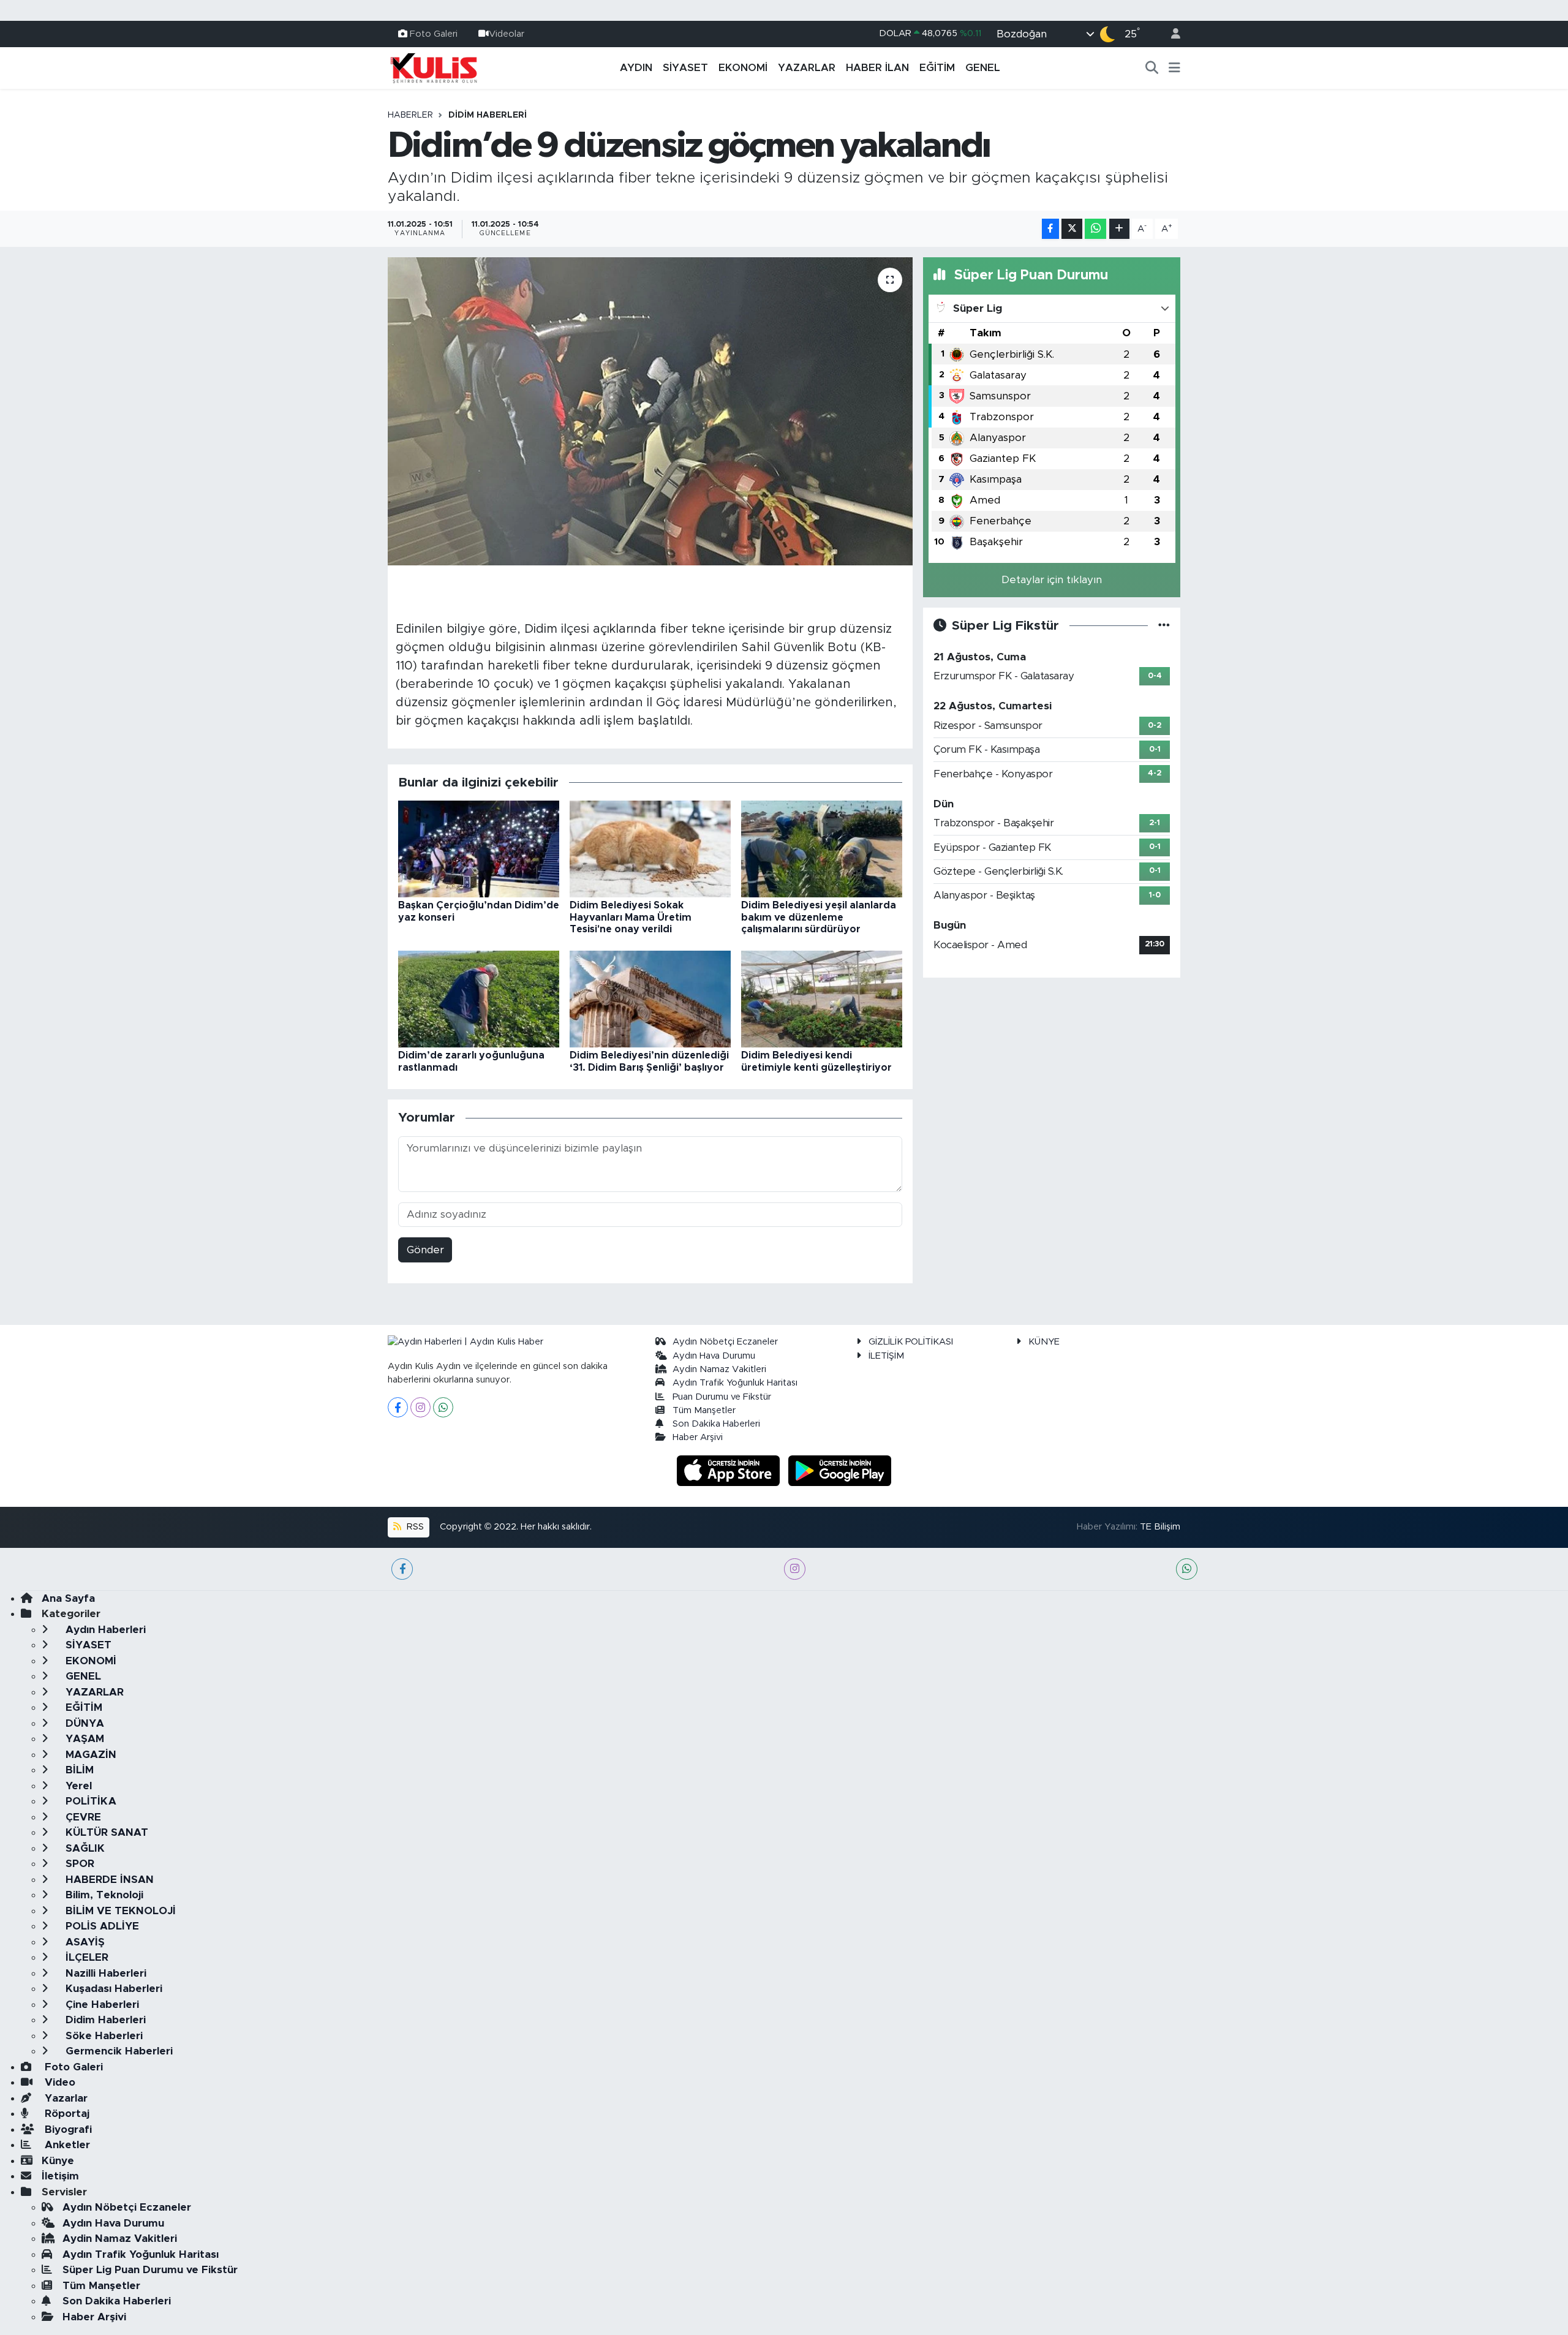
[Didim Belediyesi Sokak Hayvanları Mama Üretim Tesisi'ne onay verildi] (650, 849)
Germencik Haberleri (118, 2051)
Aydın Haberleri (104, 1630)
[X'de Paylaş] (1072, 229)
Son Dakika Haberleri (716, 1424)
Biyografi (67, 2129)
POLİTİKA (89, 1801)
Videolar (507, 33)
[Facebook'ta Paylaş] (1050, 229)
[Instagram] (420, 1407)
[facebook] (402, 1569)
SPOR (78, 1864)
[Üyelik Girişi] (1170, 34)
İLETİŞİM (886, 1356)
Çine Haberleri (101, 2005)
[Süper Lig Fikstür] (1164, 626)
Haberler (410, 115)
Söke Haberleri (103, 2036)
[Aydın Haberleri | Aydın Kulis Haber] (434, 67)
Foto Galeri (434, 33)
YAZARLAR (807, 68)
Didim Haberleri (488, 115)
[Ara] (1152, 68)
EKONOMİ (743, 68)
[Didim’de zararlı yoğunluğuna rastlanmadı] (479, 999)
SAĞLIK (84, 1848)
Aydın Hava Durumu (714, 1356)
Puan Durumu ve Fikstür (722, 1397)
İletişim (60, 2176)
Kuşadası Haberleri (112, 1989)
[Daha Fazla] (1119, 229)
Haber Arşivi (698, 1437)
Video (58, 2082)
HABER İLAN (877, 68)
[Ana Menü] (1174, 68)
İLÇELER (85, 1957)
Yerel (77, 1786)
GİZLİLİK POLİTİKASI (911, 1342)
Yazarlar (65, 2098)
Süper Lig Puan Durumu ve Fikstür (150, 2270)
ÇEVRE (82, 1817)
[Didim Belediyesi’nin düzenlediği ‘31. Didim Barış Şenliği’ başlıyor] (650, 999)
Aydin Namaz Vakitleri (719, 1369)
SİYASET (685, 68)
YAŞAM (83, 1739)
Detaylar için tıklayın (1052, 580)
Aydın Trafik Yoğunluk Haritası (735, 1383)
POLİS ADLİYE (101, 1926)
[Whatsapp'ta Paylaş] (1095, 229)
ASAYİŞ (84, 1942)
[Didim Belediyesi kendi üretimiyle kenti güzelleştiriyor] (822, 999)
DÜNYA (83, 1723)
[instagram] (795, 1569)
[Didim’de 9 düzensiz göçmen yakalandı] (650, 411)
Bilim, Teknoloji (103, 1895)
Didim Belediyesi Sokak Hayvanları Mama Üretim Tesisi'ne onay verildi (631, 917)
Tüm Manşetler (704, 1410)
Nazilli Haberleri (104, 1973)
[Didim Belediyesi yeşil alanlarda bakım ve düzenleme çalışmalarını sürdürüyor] (822, 849)
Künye (58, 2161)
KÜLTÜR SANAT (105, 1832)
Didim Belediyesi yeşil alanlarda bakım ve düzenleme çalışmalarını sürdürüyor (819, 917)
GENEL (983, 68)
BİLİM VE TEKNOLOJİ (119, 1911)
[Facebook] (398, 1407)
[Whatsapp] (443, 1407)
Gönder (425, 1250)
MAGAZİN (89, 1755)
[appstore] (730, 1470)
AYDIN (636, 68)
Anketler (66, 2145)
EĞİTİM (937, 68)
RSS (414, 1527)
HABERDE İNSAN (108, 1880)
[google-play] (840, 1470)
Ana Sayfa (68, 1598)
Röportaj (66, 2114)
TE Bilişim (1160, 1527)
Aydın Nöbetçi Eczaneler (725, 1342)
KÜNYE (1044, 1342)
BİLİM (78, 1770)
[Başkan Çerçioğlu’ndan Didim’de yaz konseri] (479, 849)
